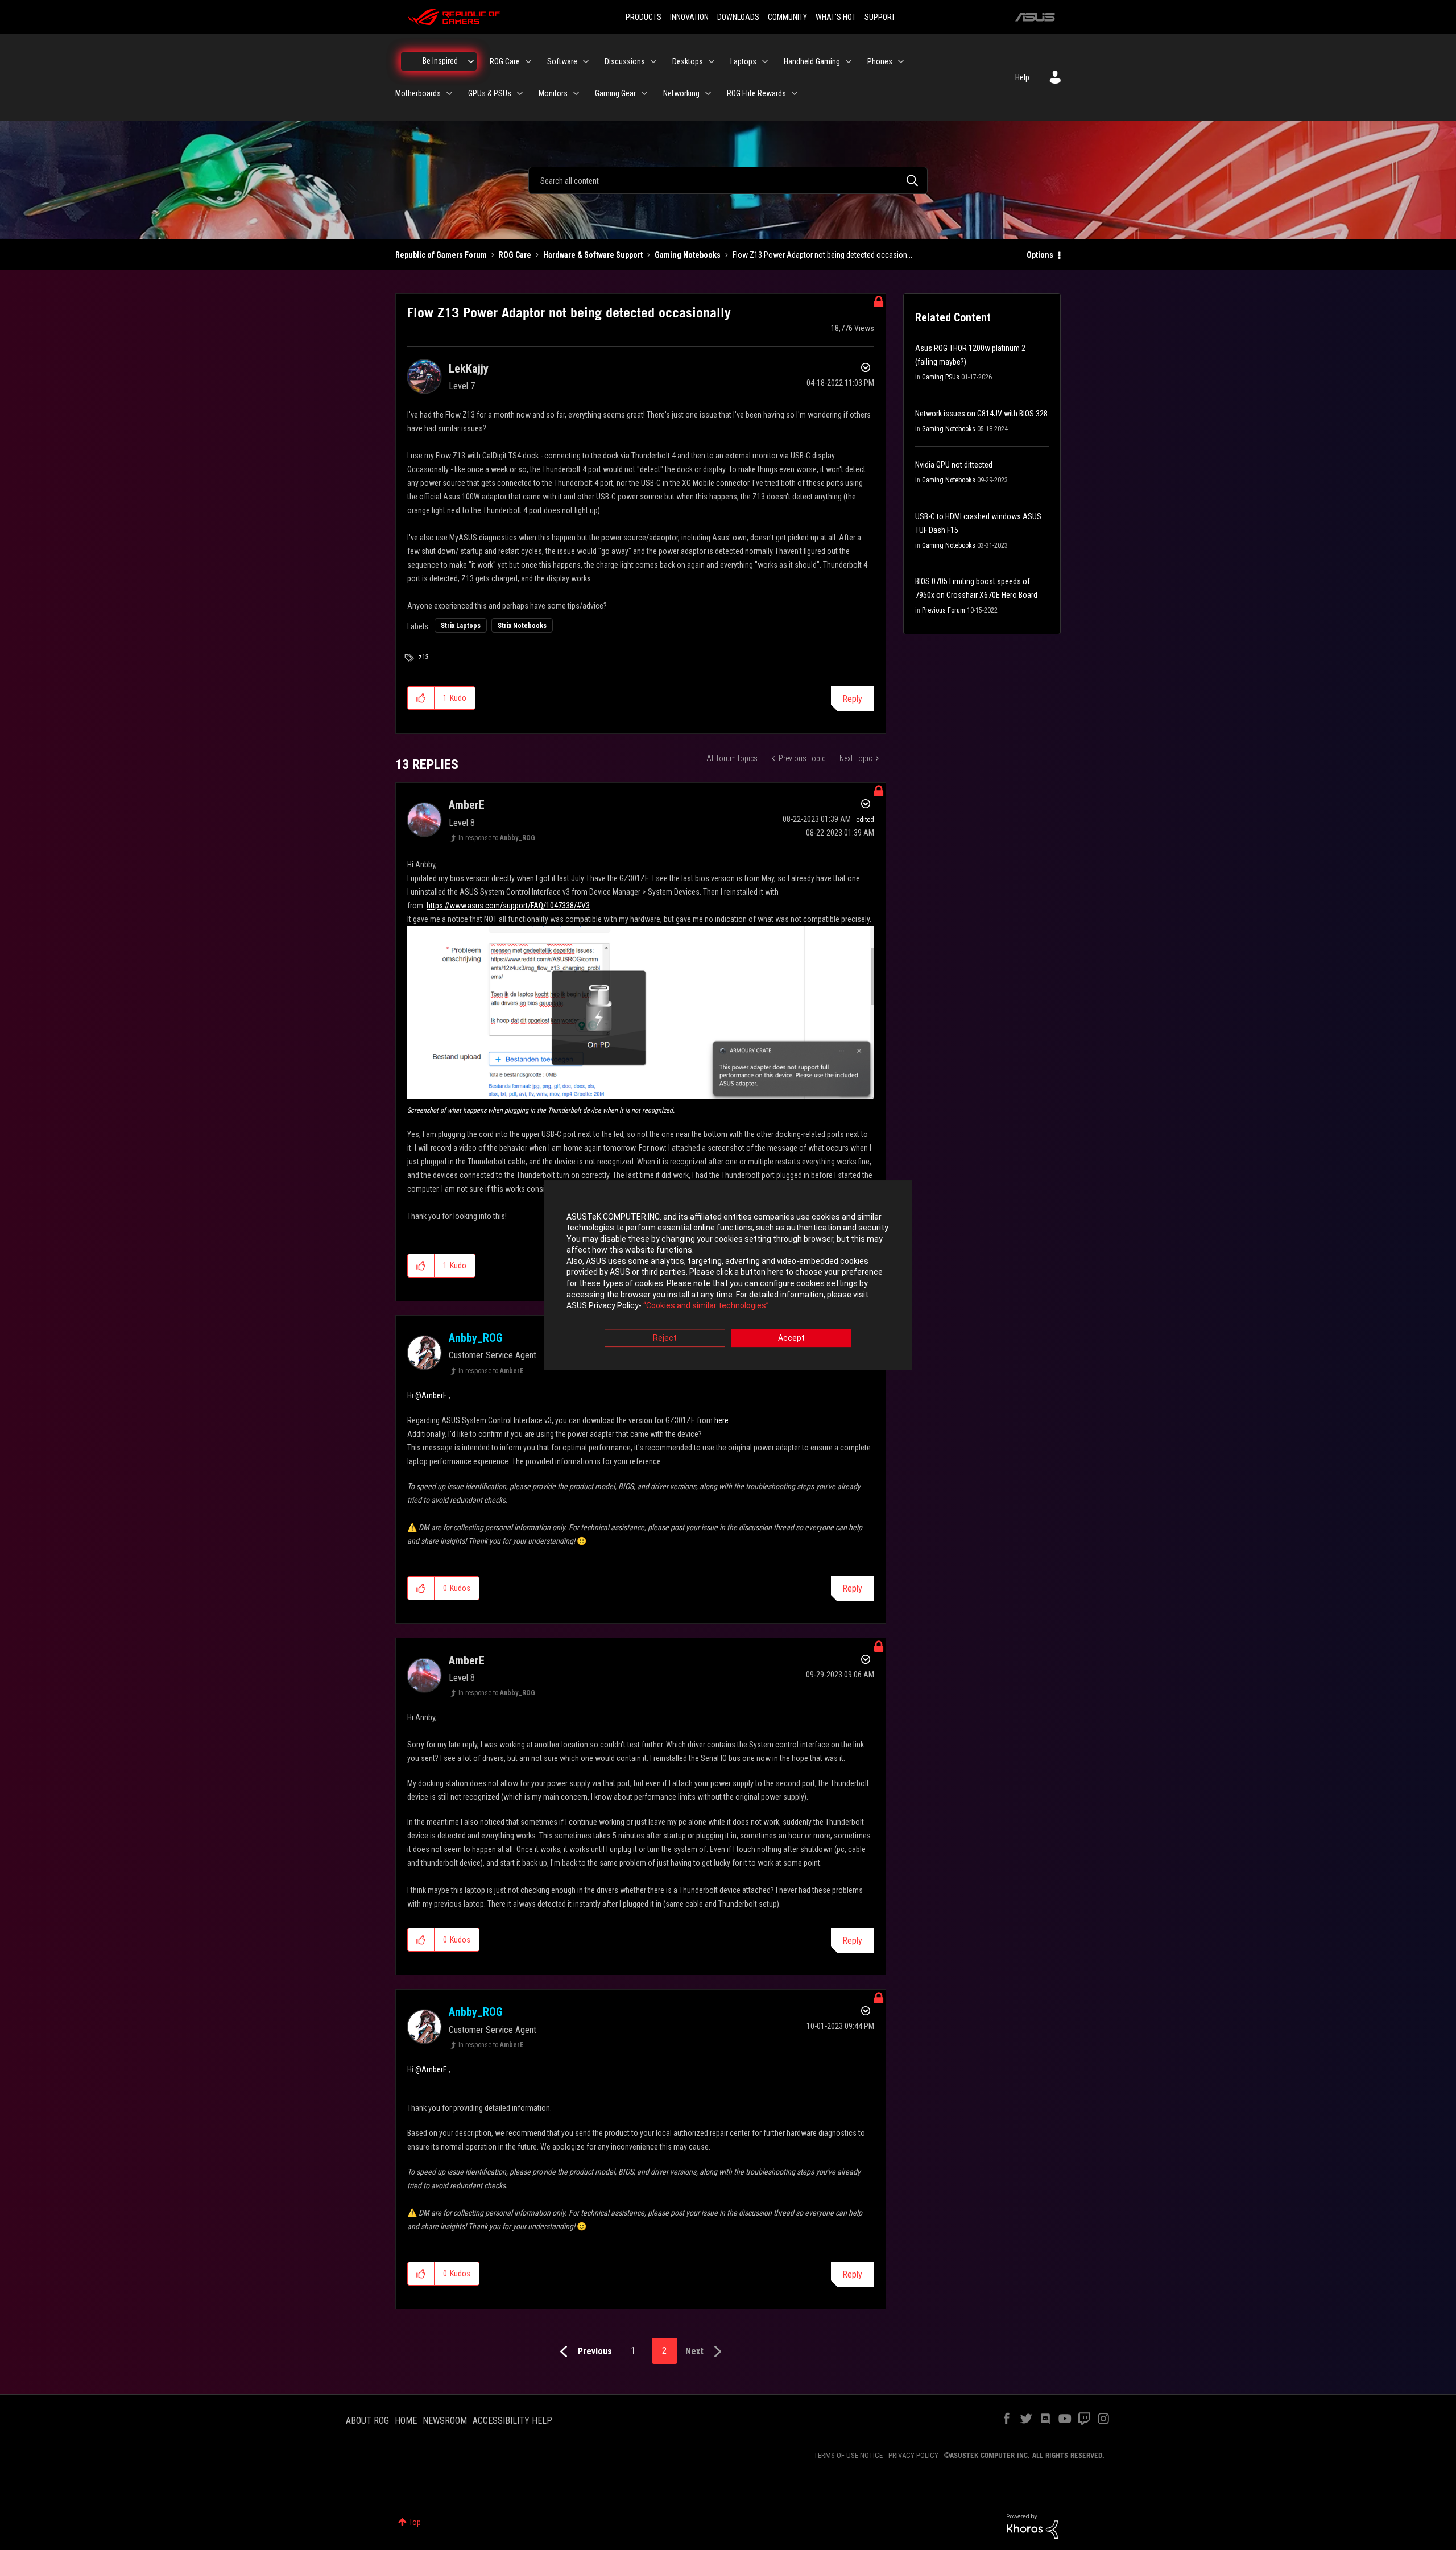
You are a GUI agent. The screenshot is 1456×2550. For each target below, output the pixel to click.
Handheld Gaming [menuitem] (812, 61)
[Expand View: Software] (586, 61)
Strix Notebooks (522, 626)
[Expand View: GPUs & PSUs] (520, 93)
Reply (852, 699)
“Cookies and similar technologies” (706, 1306)
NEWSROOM (445, 2421)
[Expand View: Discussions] (653, 61)
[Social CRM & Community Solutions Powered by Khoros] (1032, 2526)
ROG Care (515, 255)
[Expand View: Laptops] (765, 61)
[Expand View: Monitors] (576, 93)
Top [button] (415, 2522)
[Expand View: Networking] (708, 93)
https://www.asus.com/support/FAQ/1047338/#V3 (508, 906)
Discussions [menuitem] (625, 61)
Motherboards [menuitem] (418, 93)
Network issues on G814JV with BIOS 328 (981, 414)
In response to (497, 838)
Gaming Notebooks (688, 255)
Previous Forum (944, 610)
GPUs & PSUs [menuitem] (490, 93)
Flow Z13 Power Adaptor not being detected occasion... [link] (822, 255)
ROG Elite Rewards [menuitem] (756, 93)
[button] (421, 698)
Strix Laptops (461, 626)
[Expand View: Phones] (901, 61)
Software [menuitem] (562, 61)
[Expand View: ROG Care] (528, 61)
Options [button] (1040, 255)
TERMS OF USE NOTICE (848, 2455)
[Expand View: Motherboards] (449, 93)
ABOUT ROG (367, 2421)
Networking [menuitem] (681, 93)
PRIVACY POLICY (913, 2455)
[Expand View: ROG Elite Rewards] (795, 93)
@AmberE (431, 1395)
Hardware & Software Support (593, 255)
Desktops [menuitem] (688, 61)
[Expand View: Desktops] (712, 61)
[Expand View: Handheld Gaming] (849, 61)
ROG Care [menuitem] (505, 61)
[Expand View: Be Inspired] (471, 61)
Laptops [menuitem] (743, 61)
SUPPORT (880, 17)
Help (1022, 77)
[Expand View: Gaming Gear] (644, 93)
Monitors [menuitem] (553, 93)
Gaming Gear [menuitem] (615, 93)
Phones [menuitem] (880, 61)
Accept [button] (791, 1338)
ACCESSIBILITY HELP (512, 2421)
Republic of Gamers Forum (441, 255)
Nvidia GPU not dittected (954, 465)
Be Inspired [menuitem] (440, 61)
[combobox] (728, 180)
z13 (424, 657)
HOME (406, 2421)
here (721, 1420)
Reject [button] (665, 1338)
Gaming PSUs (941, 377)
